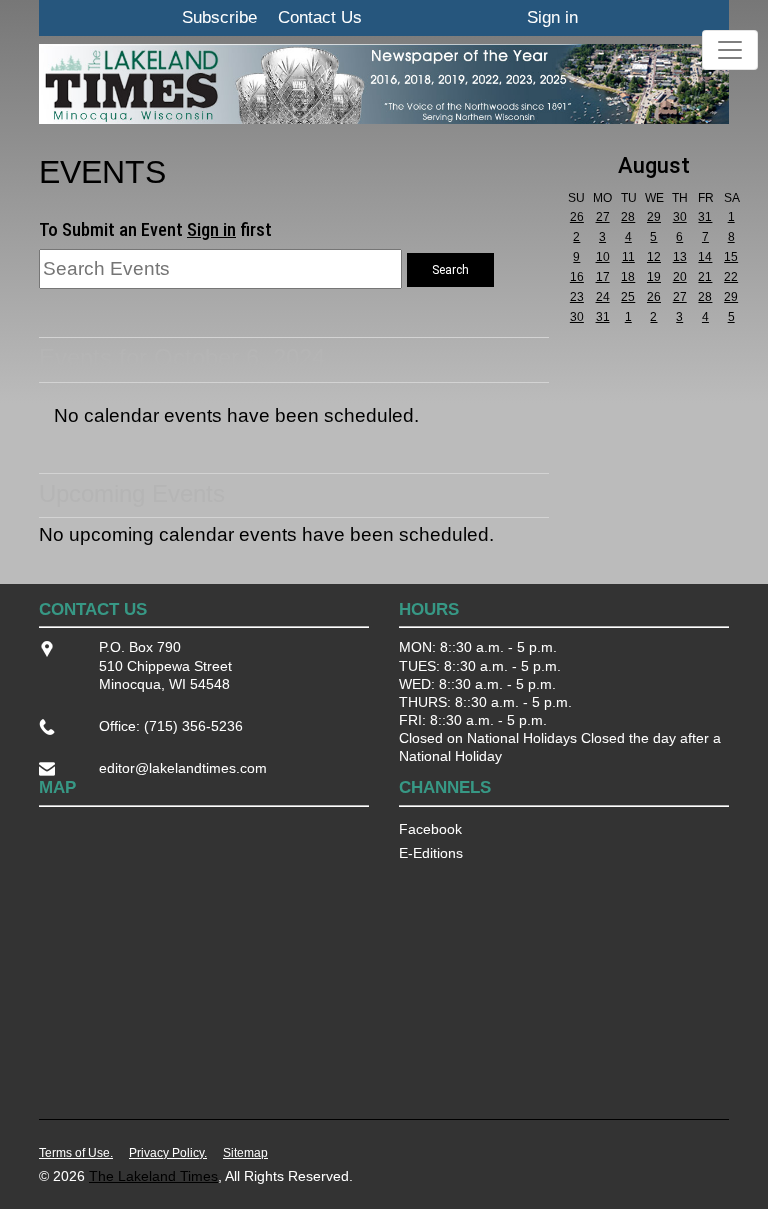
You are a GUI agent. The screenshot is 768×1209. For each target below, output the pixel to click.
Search (450, 270)
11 (628, 257)
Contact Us (320, 17)
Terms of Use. (76, 1153)
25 (628, 297)
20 (680, 277)
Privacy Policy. (168, 1153)
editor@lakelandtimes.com (183, 768)
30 (680, 217)
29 (654, 217)
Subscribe (219, 17)
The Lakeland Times (153, 1176)
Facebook (430, 829)
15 (731, 257)
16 (577, 277)
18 (628, 277)
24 (603, 297)
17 (603, 277)
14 (705, 257)
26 (577, 217)
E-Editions (431, 853)
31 (705, 217)
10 (603, 257)
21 (705, 277)
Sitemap (245, 1153)
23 (577, 297)
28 (628, 217)
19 (654, 277)
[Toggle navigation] (730, 50)
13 (680, 257)
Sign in (552, 17)
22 (731, 277)
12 (654, 257)
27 (603, 217)
